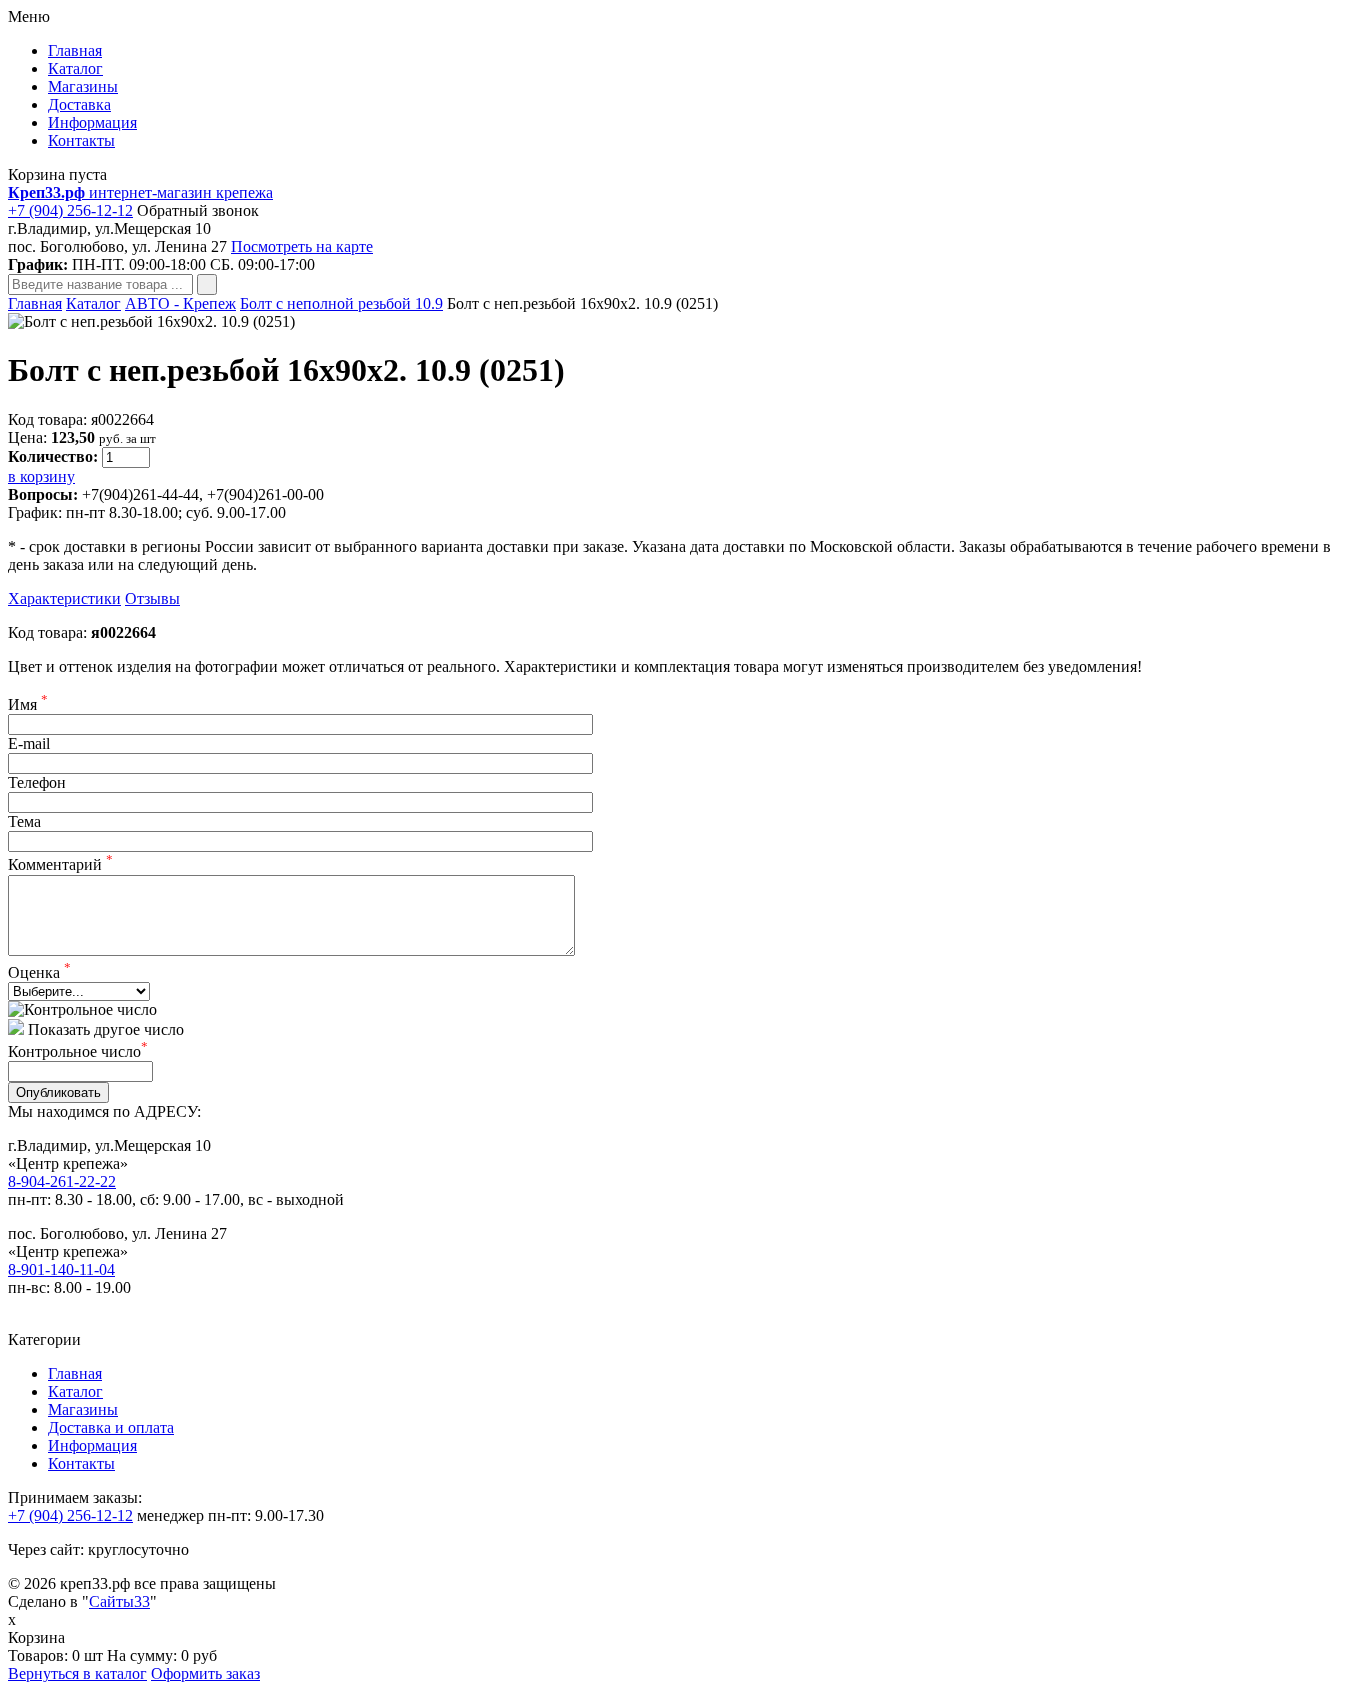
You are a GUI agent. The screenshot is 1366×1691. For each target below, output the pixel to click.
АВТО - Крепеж (180, 303)
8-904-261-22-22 (62, 1181)
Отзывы (152, 598)
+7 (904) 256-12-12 (70, 210)
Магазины (83, 86)
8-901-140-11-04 (61, 1269)
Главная (75, 50)
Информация (92, 122)
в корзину (41, 476)
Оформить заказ (205, 1673)
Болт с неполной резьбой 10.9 (341, 303)
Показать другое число (106, 1029)
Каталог (75, 68)
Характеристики (64, 598)
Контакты (81, 140)
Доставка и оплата (111, 1427)
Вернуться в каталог (77, 1673)
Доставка (79, 104)
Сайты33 (119, 1601)
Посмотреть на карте (302, 246)
